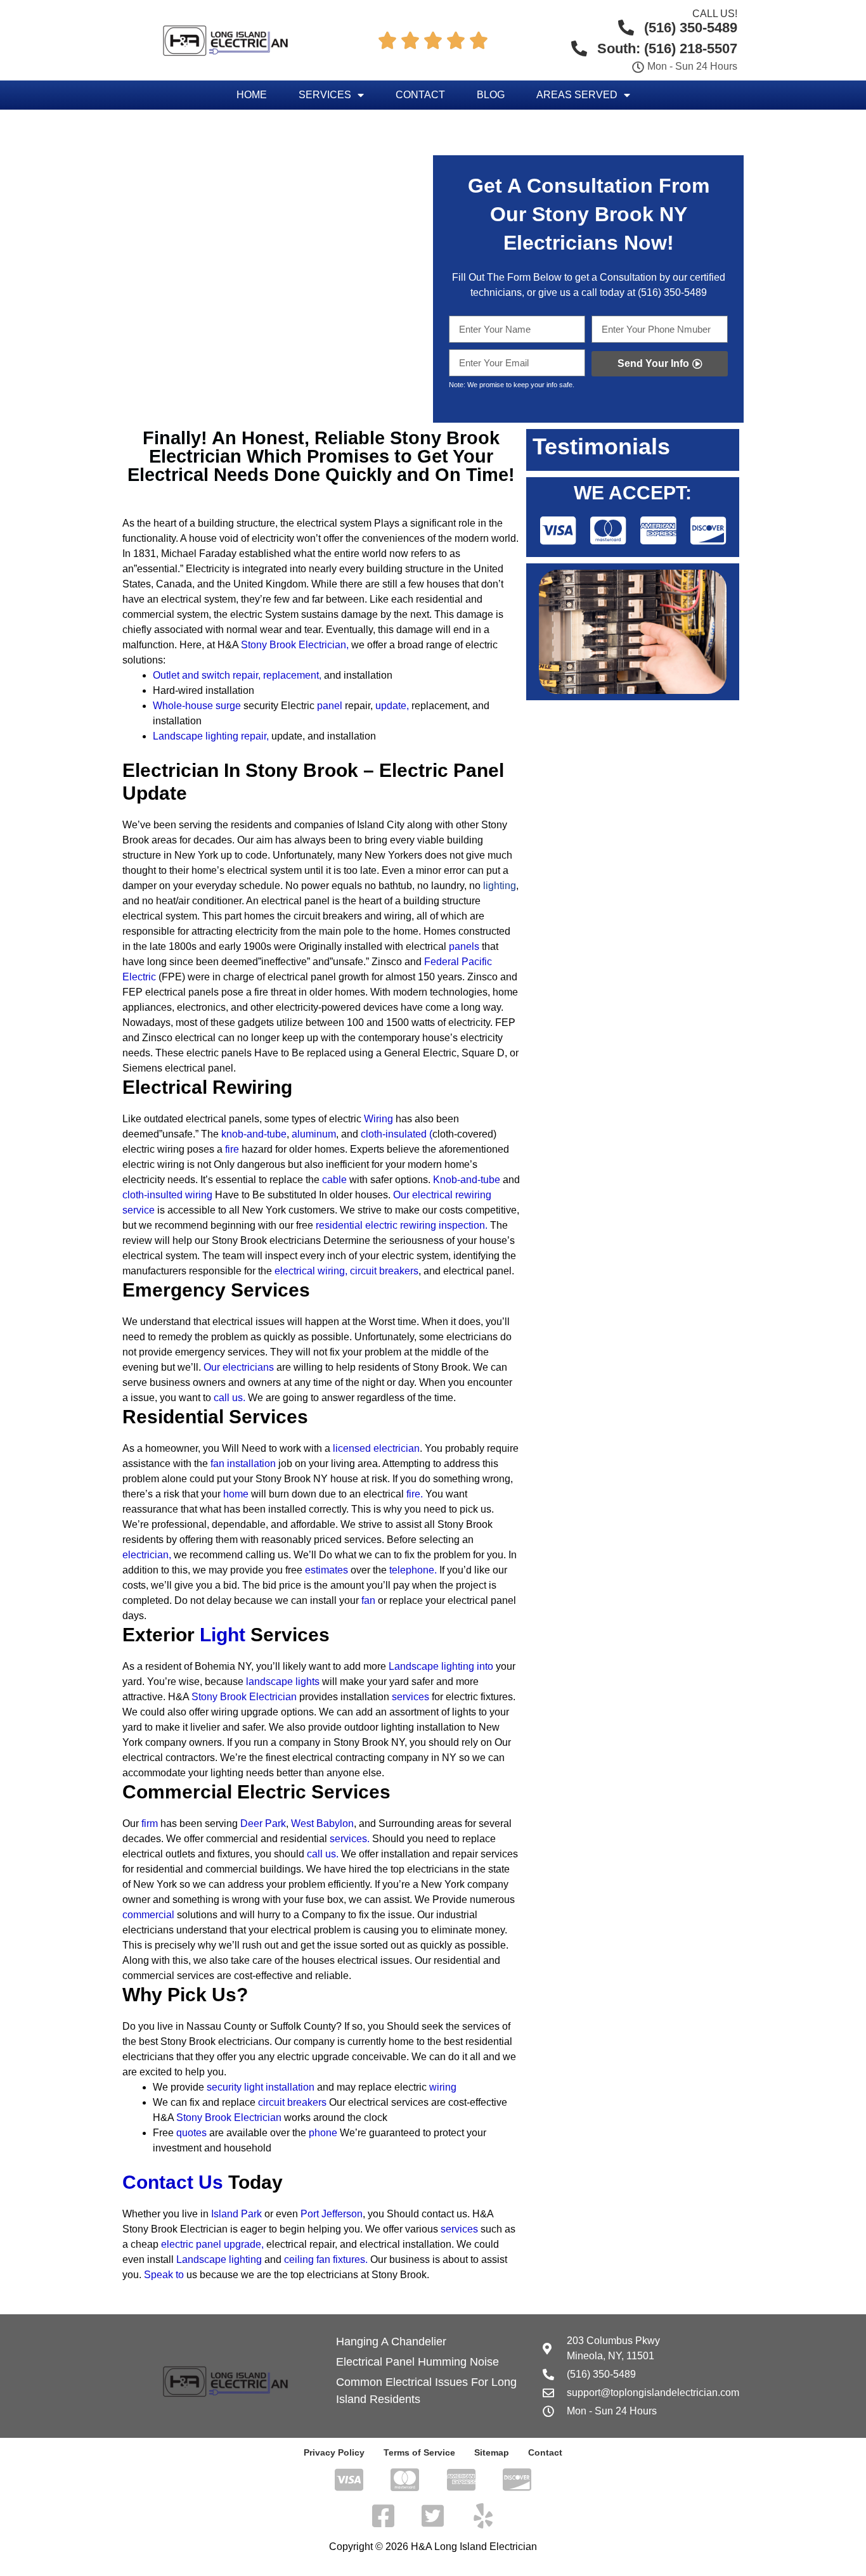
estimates (326, 1570)
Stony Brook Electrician (294, 645)
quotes (191, 2133)
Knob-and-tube (467, 1180)
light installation (279, 2087)
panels (464, 946)
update (391, 706)
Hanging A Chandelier (391, 2342)
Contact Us (173, 2182)
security (225, 2087)
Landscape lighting (219, 2259)
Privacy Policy (334, 2452)
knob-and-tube (254, 1134)
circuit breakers (384, 1271)
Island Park (236, 2214)
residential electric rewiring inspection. (402, 1225)
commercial (148, 1915)
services (410, 1697)
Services (325, 95)
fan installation (243, 1464)
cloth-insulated (394, 1134)
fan (368, 1600)
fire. (415, 1494)
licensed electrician (376, 1448)
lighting (500, 886)
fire (232, 1149)
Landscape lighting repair (210, 736)
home (236, 1494)
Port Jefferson (332, 2214)
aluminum (314, 1134)
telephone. (413, 1570)
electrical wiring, (311, 1271)
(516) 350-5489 (672, 292)
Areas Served (577, 95)
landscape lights (283, 1682)
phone (323, 2133)
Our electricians (239, 1367)
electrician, (147, 1555)
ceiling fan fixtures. (326, 2259)
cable (334, 1180)
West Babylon (322, 1823)
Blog (491, 95)
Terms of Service (419, 2452)
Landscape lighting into (441, 1666)
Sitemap (492, 2452)
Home (252, 95)
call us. (229, 1398)
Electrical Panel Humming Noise (417, 2362)
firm (150, 1823)
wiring (443, 2087)
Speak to (164, 2275)
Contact (420, 95)
